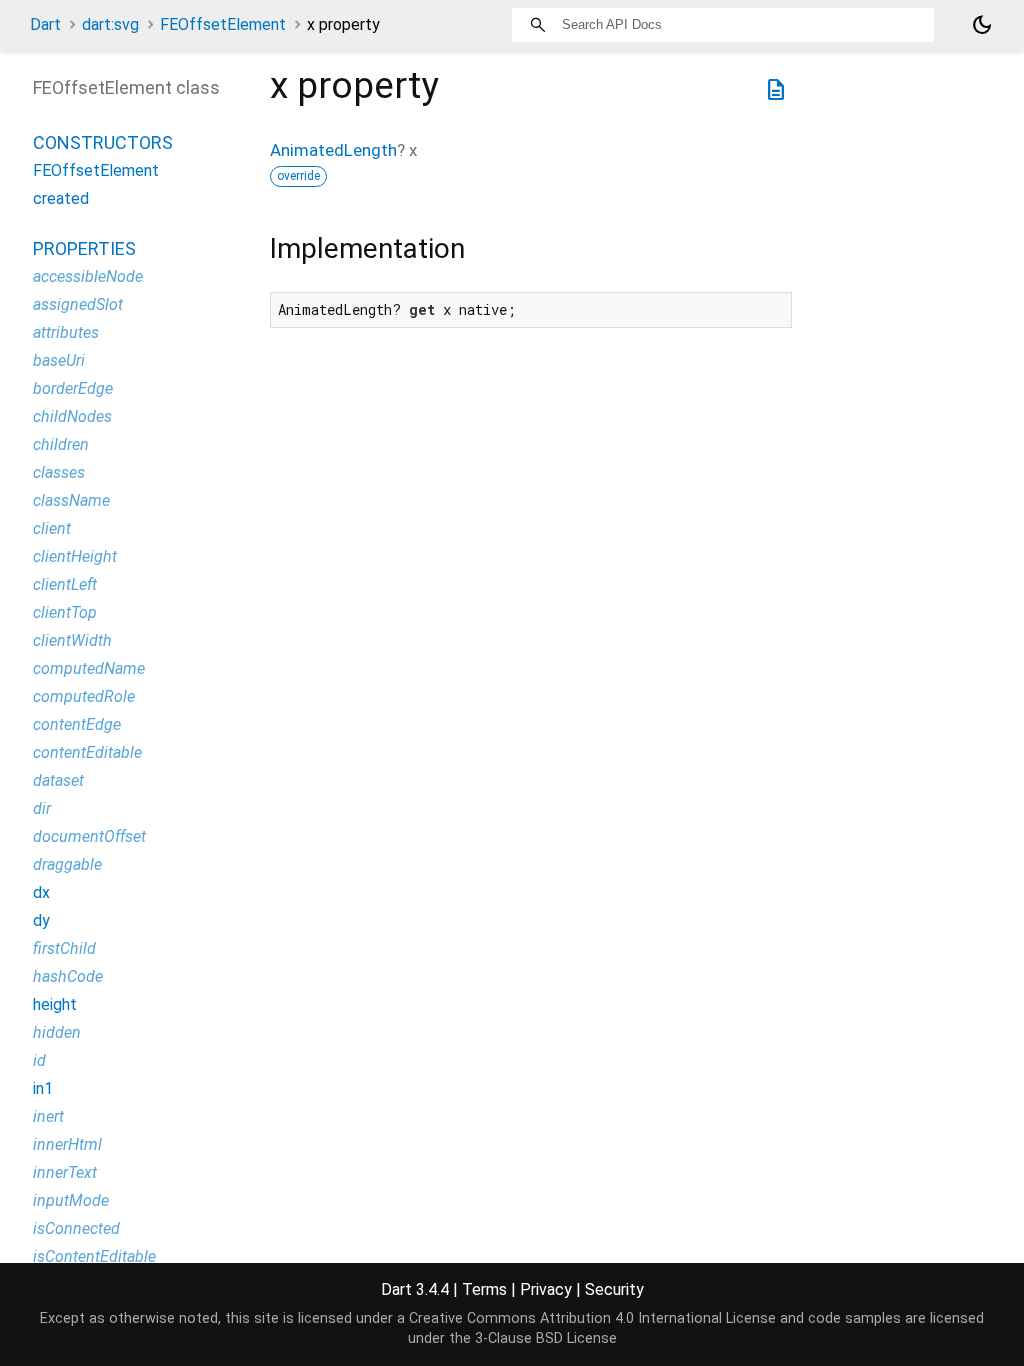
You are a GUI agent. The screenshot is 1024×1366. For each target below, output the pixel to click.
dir (42, 808)
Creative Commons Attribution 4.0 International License (592, 1318)
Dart (45, 24)
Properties (84, 248)
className (71, 500)
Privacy (546, 1289)
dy (41, 920)
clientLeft (65, 584)
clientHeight (75, 556)
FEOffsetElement (223, 24)
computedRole (84, 696)
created (61, 198)
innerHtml (67, 1144)
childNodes (72, 416)
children (61, 444)
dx (41, 892)
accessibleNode (88, 276)
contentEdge (77, 724)
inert (48, 1116)
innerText (65, 1172)
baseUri (59, 360)
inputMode (71, 1200)
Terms (484, 1289)
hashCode (68, 976)
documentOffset (89, 836)
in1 (43, 1088)
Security (614, 1289)
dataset (58, 780)
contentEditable (87, 752)
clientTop (65, 612)
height (55, 1004)
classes (59, 472)
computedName (89, 668)
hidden (57, 1032)
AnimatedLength (333, 150)
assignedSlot (78, 304)
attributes (66, 332)
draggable (67, 864)
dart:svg (110, 24)
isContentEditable (94, 1256)
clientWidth (72, 640)
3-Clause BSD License (546, 1338)
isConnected (76, 1228)
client (52, 528)
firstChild (64, 948)
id (39, 1060)
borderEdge (73, 388)
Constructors (103, 142)
